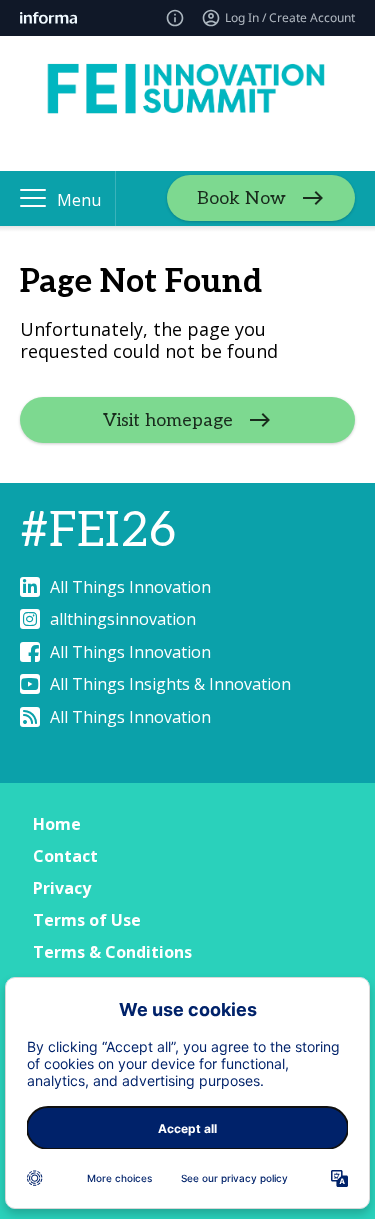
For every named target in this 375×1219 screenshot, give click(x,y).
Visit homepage (168, 420)
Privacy (62, 888)
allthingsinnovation (123, 619)
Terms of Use (87, 920)
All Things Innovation (130, 587)
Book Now (241, 198)
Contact (65, 856)
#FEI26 (98, 531)
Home (57, 824)
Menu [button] (79, 200)
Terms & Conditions (112, 952)
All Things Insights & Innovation (170, 684)
